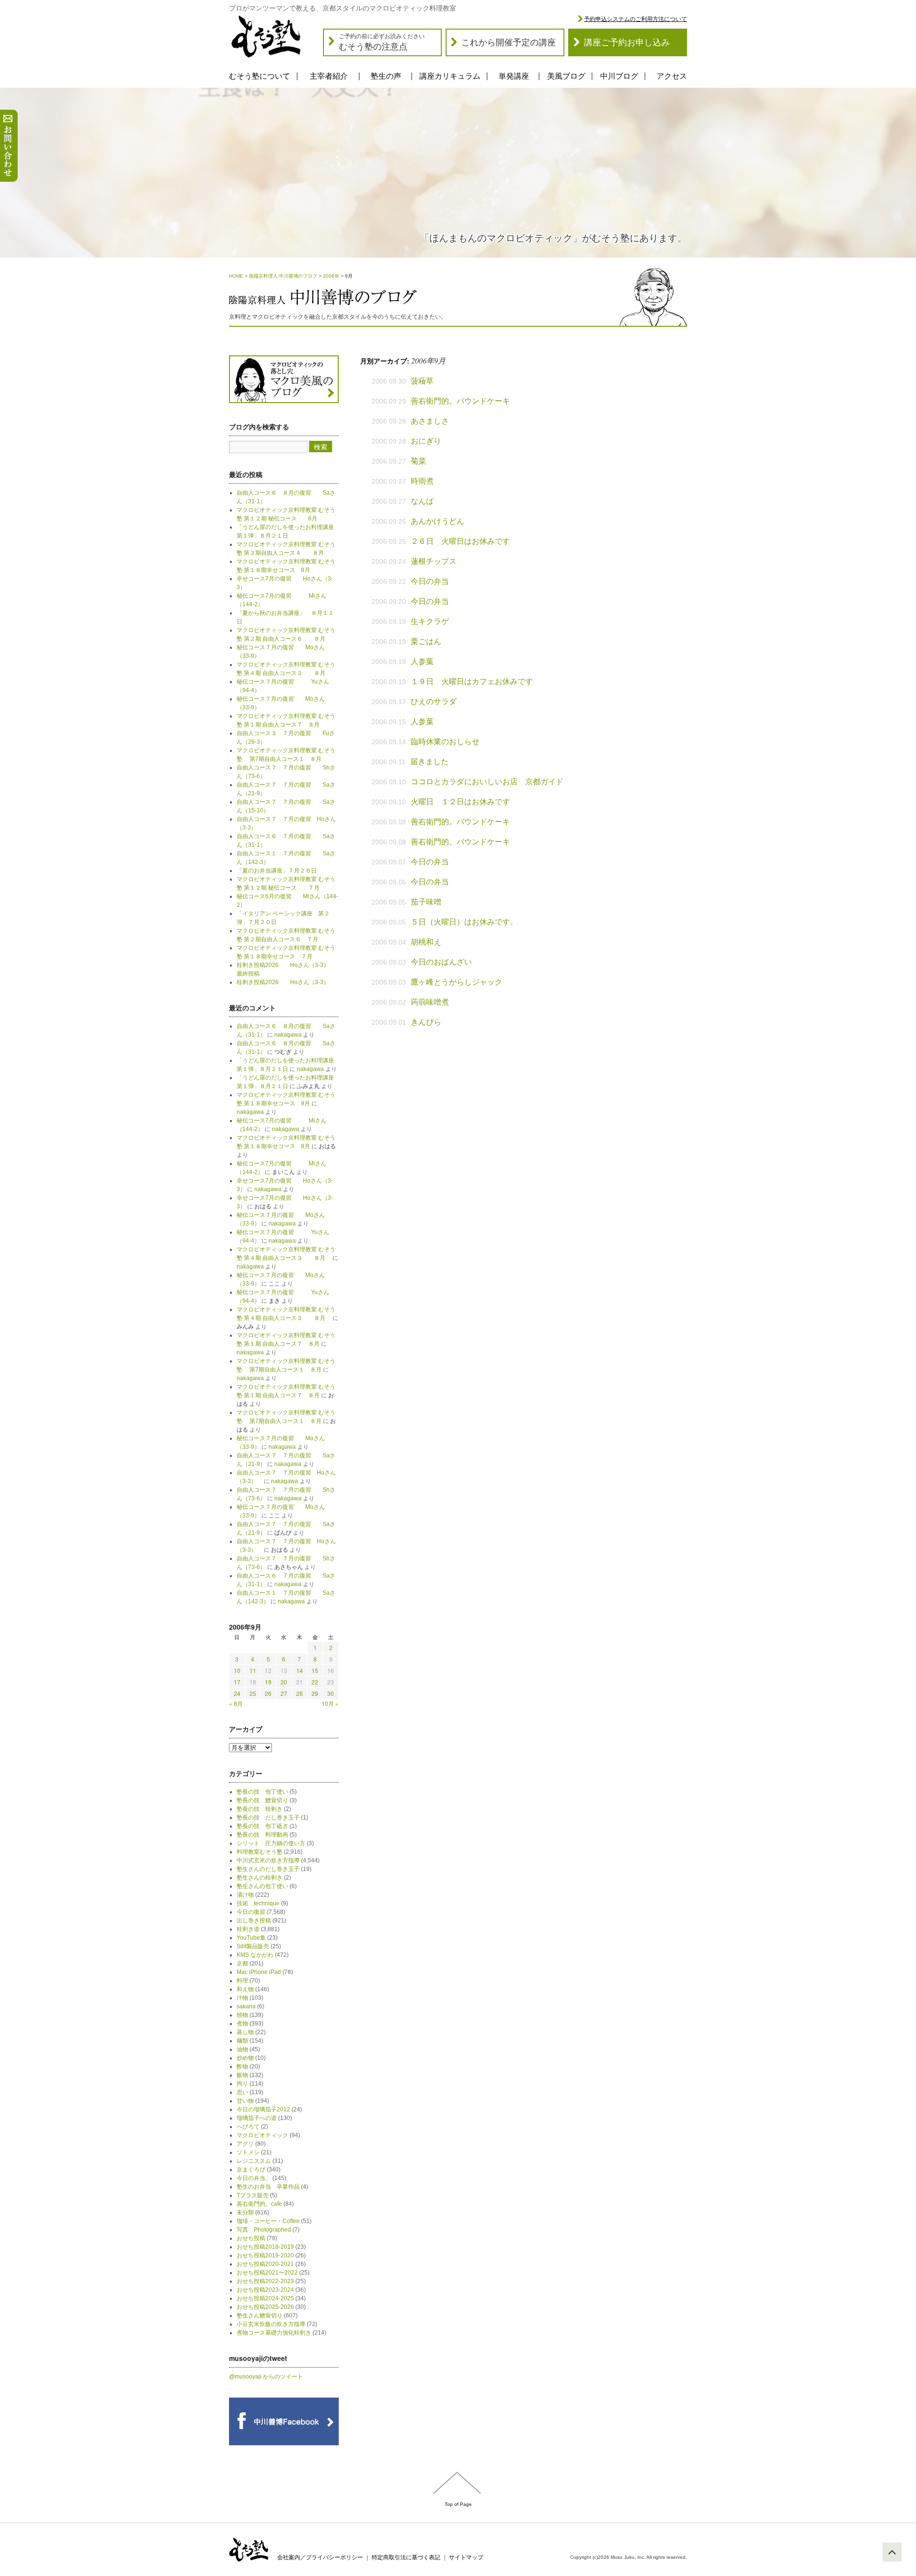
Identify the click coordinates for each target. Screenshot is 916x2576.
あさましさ (430, 421)
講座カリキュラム (450, 76)
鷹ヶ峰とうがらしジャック (457, 982)
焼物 (242, 2015)
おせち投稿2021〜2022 (267, 2273)
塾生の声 (386, 76)
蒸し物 (245, 2032)
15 (315, 1670)
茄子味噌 (426, 902)
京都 (242, 1963)
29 (315, 1693)
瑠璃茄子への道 (257, 2118)
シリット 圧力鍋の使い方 (271, 1843)
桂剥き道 (248, 1929)
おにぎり (426, 441)
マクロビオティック (262, 2135)
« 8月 (236, 1703)
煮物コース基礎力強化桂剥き (274, 2333)
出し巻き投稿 (254, 1921)
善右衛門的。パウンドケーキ (460, 401)
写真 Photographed (264, 2230)
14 (300, 1670)
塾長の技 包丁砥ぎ (262, 1826)
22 (315, 1682)
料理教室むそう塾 (260, 1852)
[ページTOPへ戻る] (892, 2552)
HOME (236, 276)
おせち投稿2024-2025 (265, 2298)
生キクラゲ (430, 621)
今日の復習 (251, 1912)
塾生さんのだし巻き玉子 (268, 1869)
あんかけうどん (437, 521)
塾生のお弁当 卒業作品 (268, 2187)
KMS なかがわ (255, 1955)
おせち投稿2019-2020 (265, 2255)
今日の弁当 (430, 581)
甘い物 (245, 2101)
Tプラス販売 (253, 2195)
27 (284, 1693)
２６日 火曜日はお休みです (460, 541)
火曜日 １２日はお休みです (460, 802)
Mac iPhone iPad (259, 1972)
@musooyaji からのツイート (266, 2377)
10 (237, 1670)
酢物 (242, 2067)
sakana (246, 2006)
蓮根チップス (434, 561)
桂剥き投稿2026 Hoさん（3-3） (283, 982)
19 (268, 1682)
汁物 (242, 1998)
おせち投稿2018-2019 (265, 2247)
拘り (242, 2084)
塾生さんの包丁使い (262, 1886)
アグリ (245, 2144)
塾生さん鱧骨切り (260, 2316)
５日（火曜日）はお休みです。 (464, 922)
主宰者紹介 (329, 76)
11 (253, 1670)
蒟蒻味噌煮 (430, 1002)
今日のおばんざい (441, 962)
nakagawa (288, 1035)
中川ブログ (619, 76)
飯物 (242, 2075)
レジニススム (254, 2161)
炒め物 (245, 2058)
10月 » (330, 1703)
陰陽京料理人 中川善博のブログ (283, 276)
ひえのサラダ (434, 701)
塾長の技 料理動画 (262, 1835)
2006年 (331, 276)
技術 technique (258, 1903)
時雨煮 (422, 481)
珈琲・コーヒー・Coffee (268, 2221)
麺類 (242, 2041)
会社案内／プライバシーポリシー (320, 2557)
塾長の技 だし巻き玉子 (268, 1818)
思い (242, 2092)
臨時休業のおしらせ (445, 742)
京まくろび (251, 2170)
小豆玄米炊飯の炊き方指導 (271, 2324)
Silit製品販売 (253, 1946)
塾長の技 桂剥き (260, 1809)
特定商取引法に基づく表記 (406, 2557)
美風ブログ (566, 76)
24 (237, 1693)
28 (300, 1693)
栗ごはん (426, 641)
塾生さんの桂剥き (260, 1878)
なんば (422, 501)
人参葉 (422, 661)
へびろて (248, 2127)
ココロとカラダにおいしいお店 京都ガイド (487, 782)
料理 (242, 1981)
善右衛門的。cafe (259, 2204)
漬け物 (245, 1895)
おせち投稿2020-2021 (265, 2264)
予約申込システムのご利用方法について (635, 19)
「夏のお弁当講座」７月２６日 (280, 871)
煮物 (242, 2024)
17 (237, 1682)
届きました (429, 762)
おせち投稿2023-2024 (265, 2290)
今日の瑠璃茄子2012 (263, 2109)
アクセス (672, 76)
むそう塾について (260, 76)
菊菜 (418, 461)
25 (253, 1693)
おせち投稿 (251, 2238)
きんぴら (426, 1022)
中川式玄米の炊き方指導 (268, 1860)
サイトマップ (466, 2557)
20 (284, 1682)
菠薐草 (422, 381)
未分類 (245, 2212)
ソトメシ (248, 2152)
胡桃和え (426, 942)
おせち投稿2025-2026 (265, 2307)
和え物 (245, 1989)
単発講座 (514, 76)
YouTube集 (251, 1938)
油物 (242, 2049)
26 (268, 1693)
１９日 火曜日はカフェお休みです (472, 681)
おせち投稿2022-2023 (265, 2281)
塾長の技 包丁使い (262, 1792)
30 (331, 1693)
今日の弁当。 (254, 2178)
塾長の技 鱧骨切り (262, 1800)
